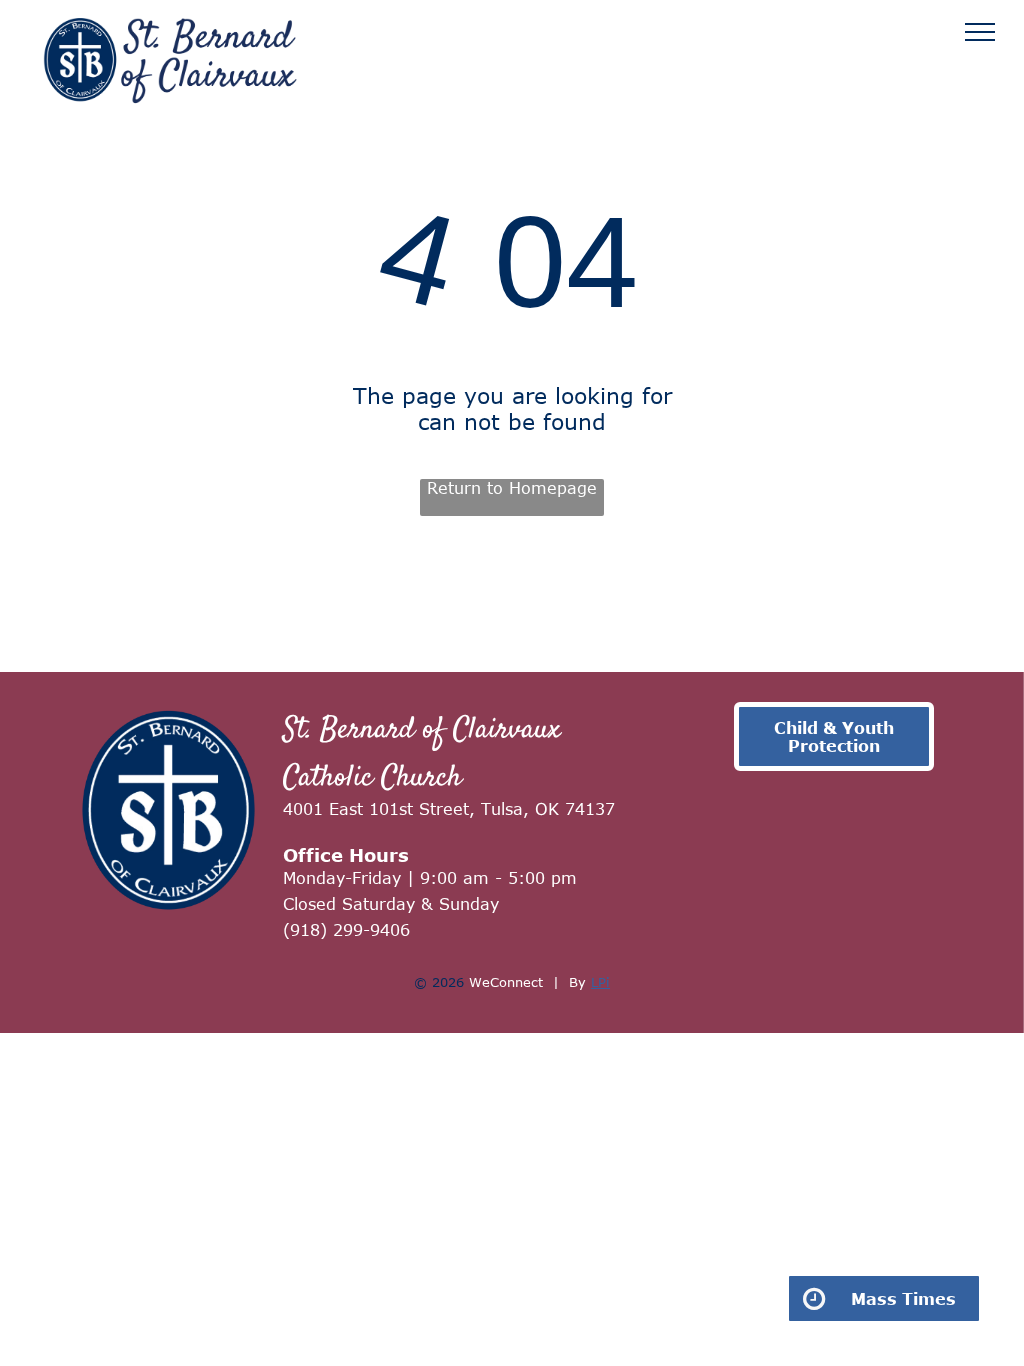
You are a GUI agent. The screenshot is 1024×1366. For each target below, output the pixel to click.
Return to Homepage (512, 488)
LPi (600, 982)
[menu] (980, 32)
